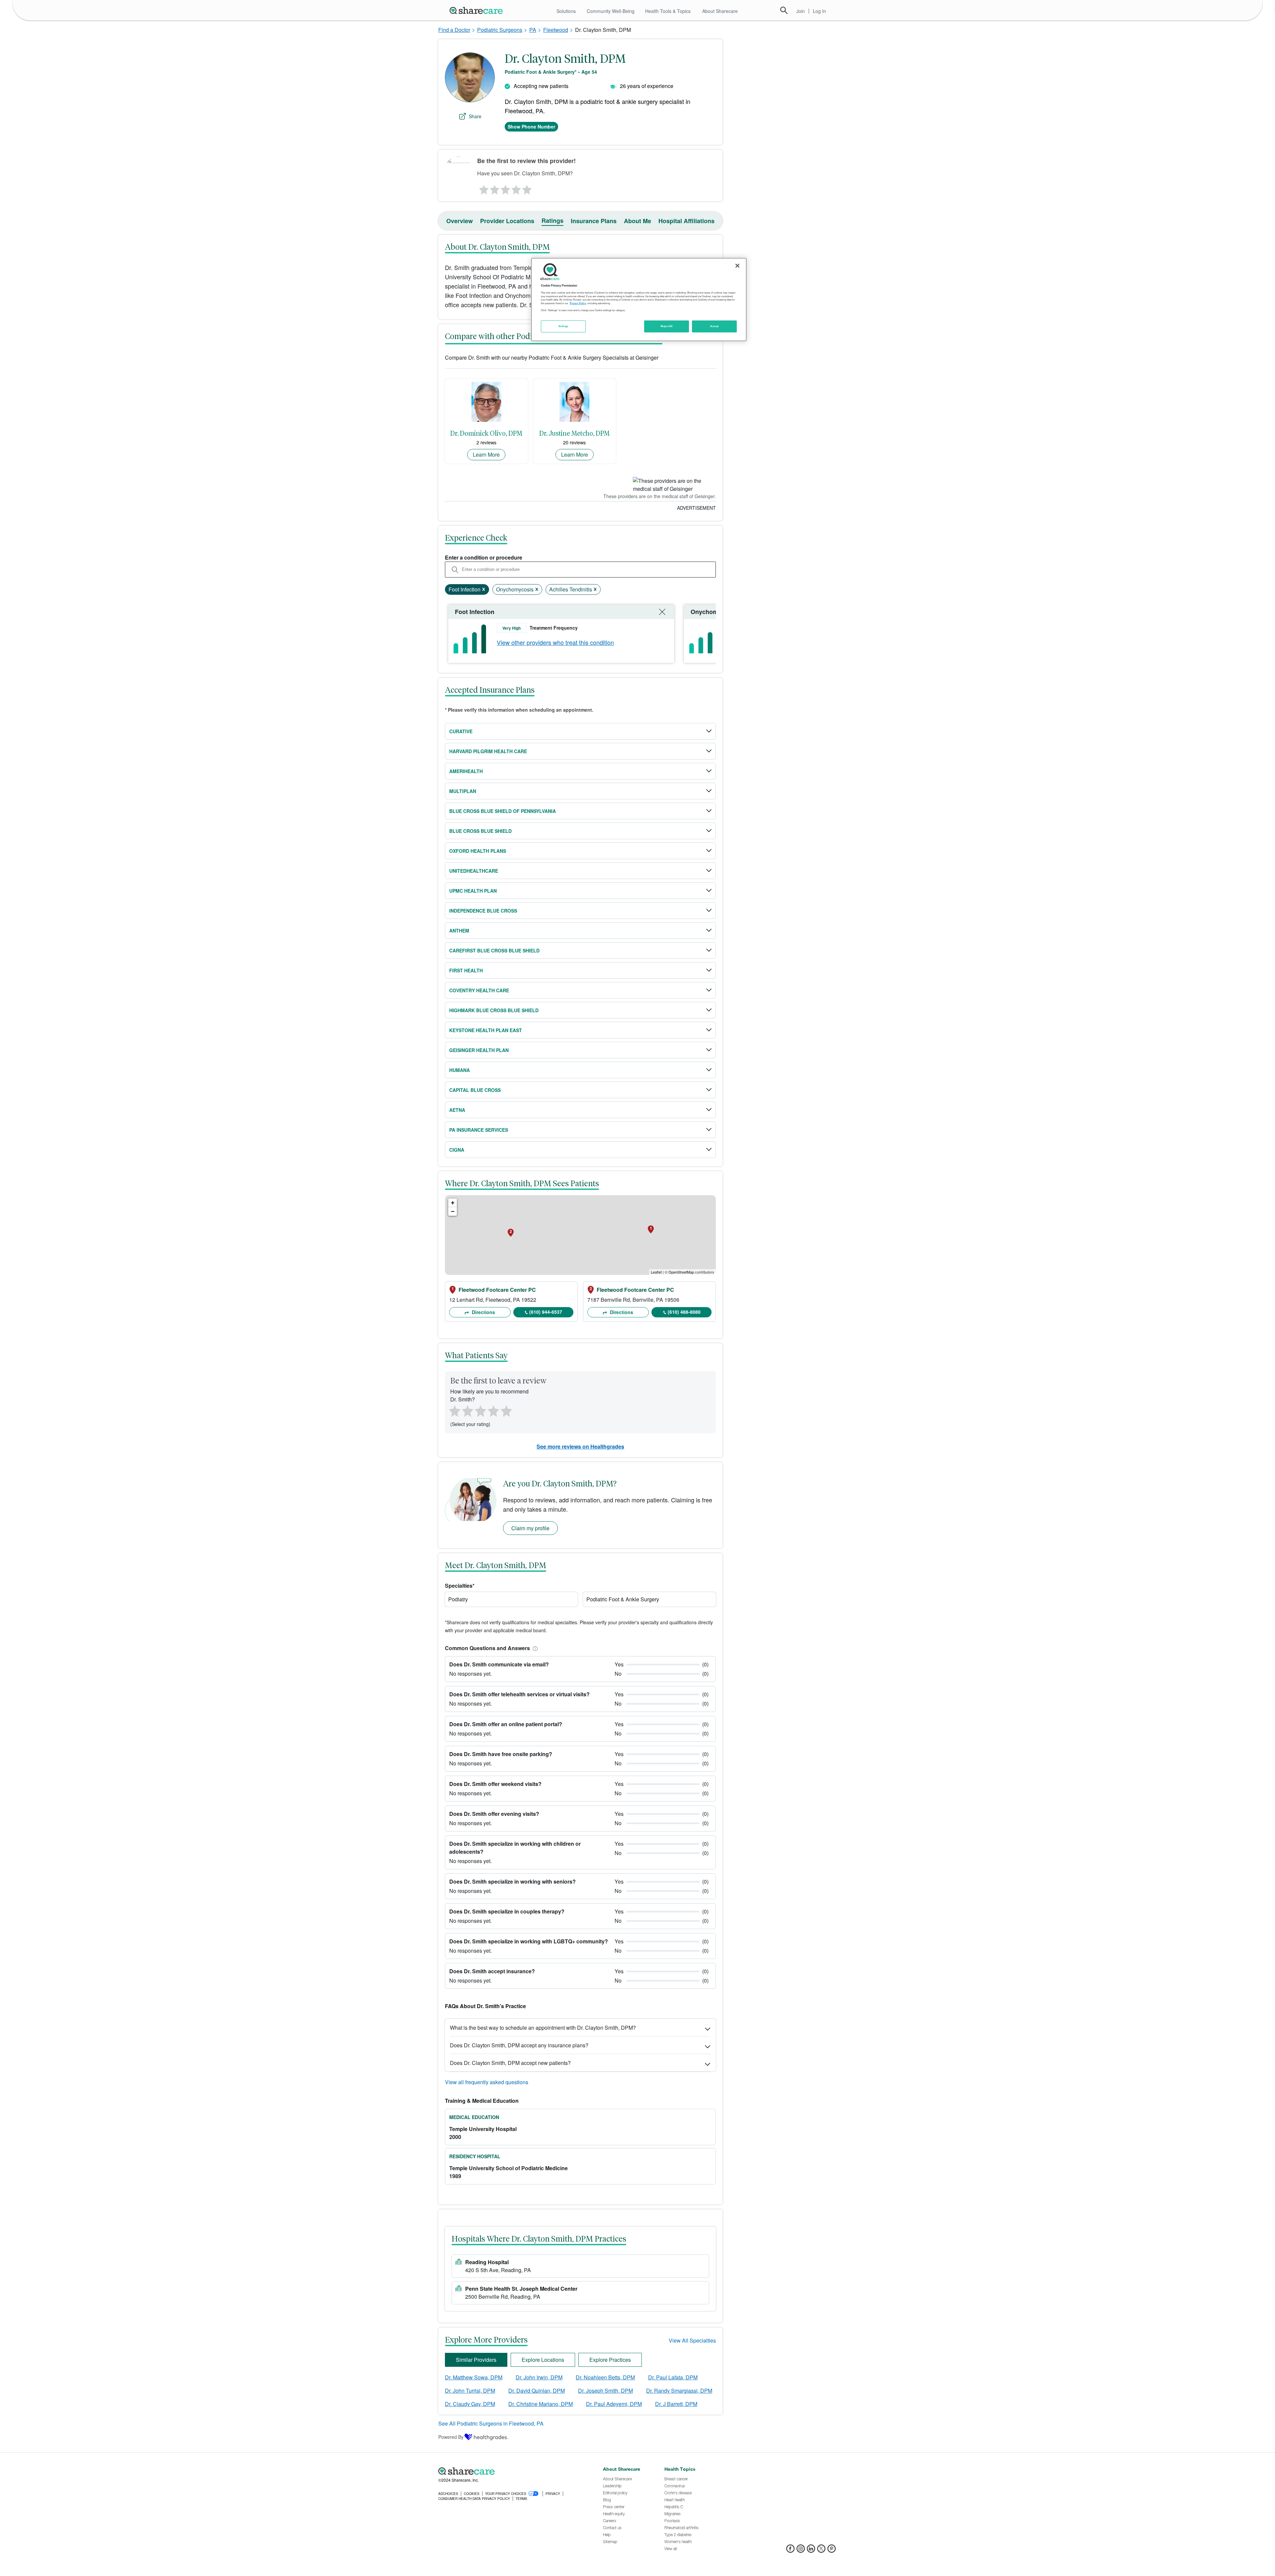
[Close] (737, 266)
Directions (483, 1312)
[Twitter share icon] (821, 2551)
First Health (466, 970)
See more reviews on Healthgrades (580, 1446)
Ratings (552, 221)
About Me (637, 221)
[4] (516, 188)
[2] (494, 188)
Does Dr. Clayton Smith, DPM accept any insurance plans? (519, 2045)
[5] (527, 188)
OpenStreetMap (681, 1272)
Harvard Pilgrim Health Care (488, 751)
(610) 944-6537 (546, 1312)
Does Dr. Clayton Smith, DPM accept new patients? (510, 2063)
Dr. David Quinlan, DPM (537, 2391)
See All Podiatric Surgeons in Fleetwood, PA (491, 2423)
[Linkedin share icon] (811, 2551)
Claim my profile (530, 1528)
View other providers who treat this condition (555, 642)
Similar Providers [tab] (476, 2360)
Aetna (457, 1110)
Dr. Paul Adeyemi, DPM (614, 2404)
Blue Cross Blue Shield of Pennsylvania (503, 811)
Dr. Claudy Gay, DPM (470, 2404)
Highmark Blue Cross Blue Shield (494, 1010)
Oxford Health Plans (478, 851)
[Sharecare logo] (511, 2471)
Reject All (667, 326)
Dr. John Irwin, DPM (539, 2377)
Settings (563, 326)
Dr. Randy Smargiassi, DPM (679, 2391)
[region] (639, 300)
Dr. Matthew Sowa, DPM (474, 2377)
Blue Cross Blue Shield (480, 831)
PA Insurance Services (479, 1130)
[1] (483, 188)
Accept (714, 326)
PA (533, 30)
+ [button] (453, 1203)
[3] (505, 188)
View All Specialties (692, 2340)
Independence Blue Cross (483, 911)
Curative (461, 731)
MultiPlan (463, 791)
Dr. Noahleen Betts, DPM (605, 2377)
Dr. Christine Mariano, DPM (541, 2404)
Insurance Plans (594, 221)
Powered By (451, 2437)
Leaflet (656, 1272)
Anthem (459, 931)
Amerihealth (466, 771)
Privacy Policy (578, 303)
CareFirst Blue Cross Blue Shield (494, 950)
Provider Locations (507, 221)
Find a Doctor (454, 30)
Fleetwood (556, 30)
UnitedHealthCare (474, 871)
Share (475, 116)
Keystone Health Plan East (486, 1030)
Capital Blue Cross (475, 1090)
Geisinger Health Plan (479, 1050)
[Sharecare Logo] (477, 10)
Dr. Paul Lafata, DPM (673, 2377)
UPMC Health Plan (473, 891)
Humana (460, 1070)
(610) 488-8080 (684, 1312)
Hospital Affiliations (686, 221)
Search (784, 10)
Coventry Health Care (479, 990)
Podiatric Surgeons (500, 30)
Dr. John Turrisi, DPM (470, 2391)
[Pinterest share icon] (832, 2551)
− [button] (453, 1211)
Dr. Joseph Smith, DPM (605, 2391)
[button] (534, 1648)
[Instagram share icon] (801, 2551)
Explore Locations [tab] (543, 2360)
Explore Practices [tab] (610, 2360)
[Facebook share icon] (790, 2551)
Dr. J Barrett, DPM (676, 2404)
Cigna (457, 1150)
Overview (460, 221)
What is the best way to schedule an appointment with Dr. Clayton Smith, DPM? (543, 2028)
